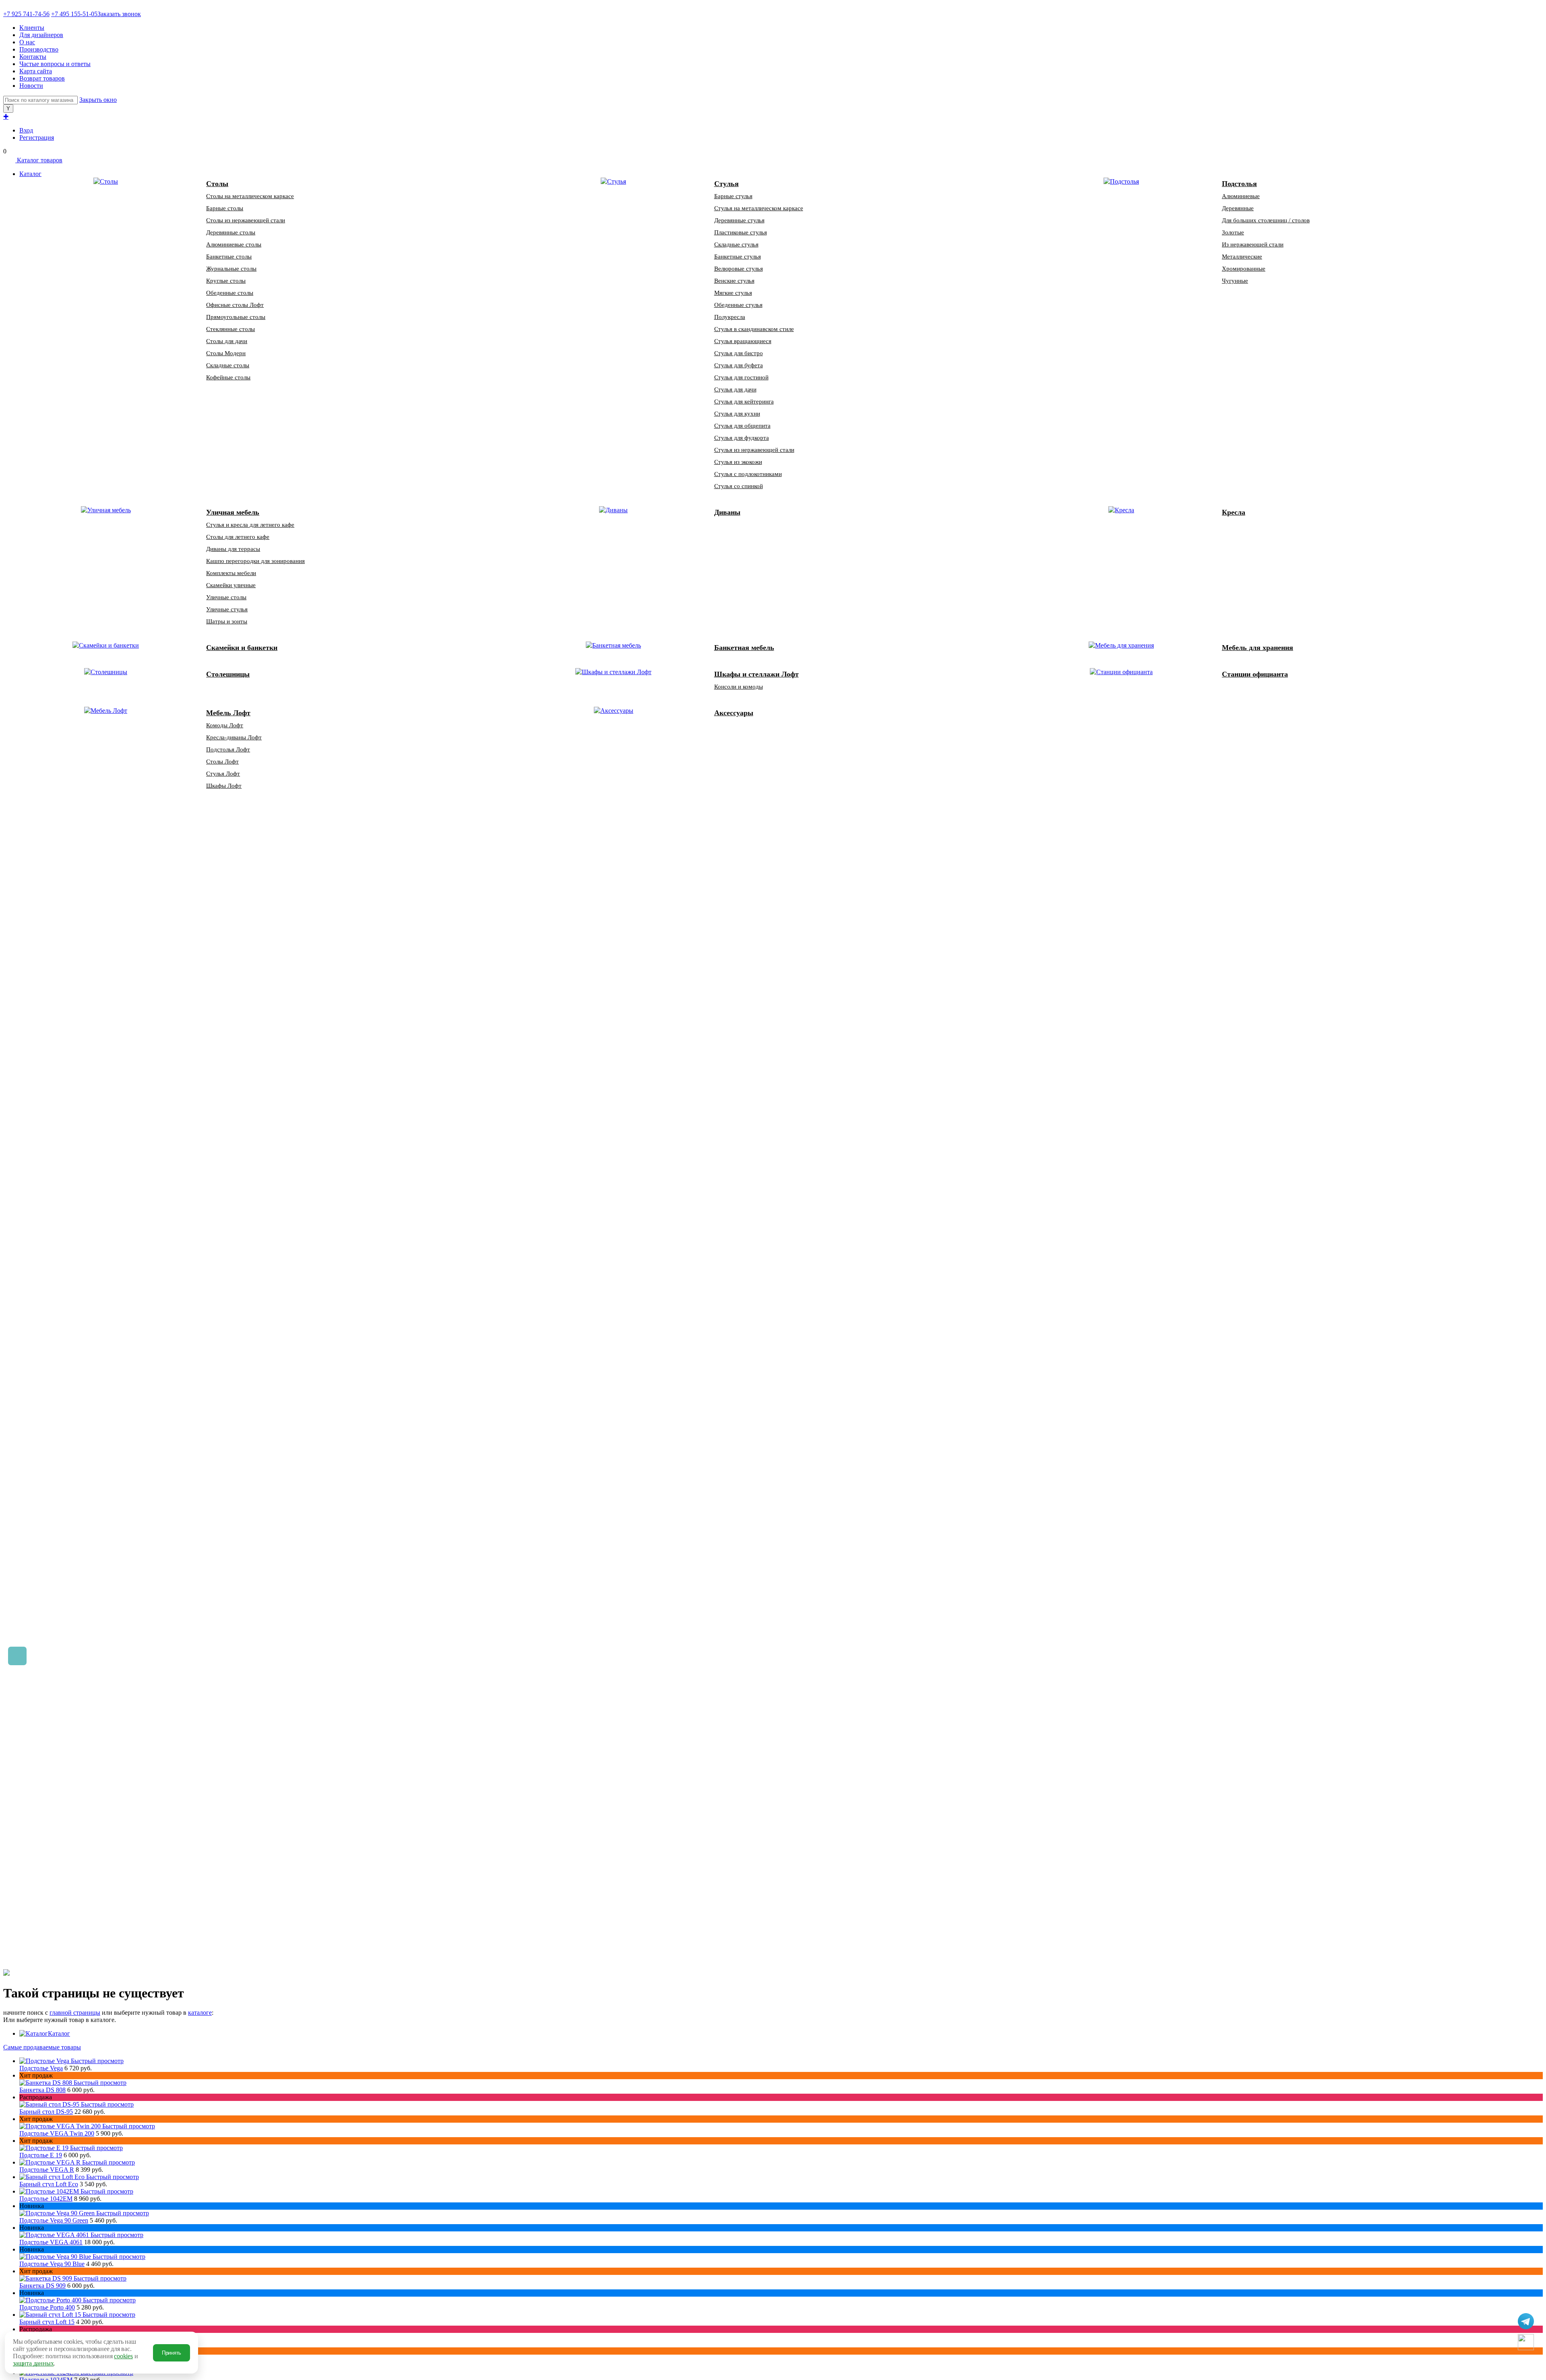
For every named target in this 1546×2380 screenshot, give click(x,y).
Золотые (1233, 232)
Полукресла (730, 317)
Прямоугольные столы (236, 317)
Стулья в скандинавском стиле (754, 329)
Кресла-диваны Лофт (234, 737)
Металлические (1242, 257)
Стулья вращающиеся (743, 341)
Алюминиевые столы (234, 244)
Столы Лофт (222, 762)
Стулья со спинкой (739, 486)
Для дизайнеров (41, 35)
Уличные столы (226, 597)
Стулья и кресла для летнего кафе (250, 525)
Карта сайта (36, 71)
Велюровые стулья (739, 269)
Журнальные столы (231, 269)
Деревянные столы (231, 232)
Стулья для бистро (739, 353)
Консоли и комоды (739, 687)
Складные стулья (736, 244)
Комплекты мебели (231, 573)
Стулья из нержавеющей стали (754, 450)
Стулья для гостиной (741, 377)
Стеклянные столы (230, 329)
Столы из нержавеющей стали (246, 220)
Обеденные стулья (738, 305)
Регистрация (37, 138)
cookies (123, 2356)
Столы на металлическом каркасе (250, 196)
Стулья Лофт (223, 774)
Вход (26, 130)
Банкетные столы (229, 257)
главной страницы (75, 2013)
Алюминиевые (1241, 196)
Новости (31, 86)
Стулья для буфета (739, 365)
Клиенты (32, 28)
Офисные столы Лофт (235, 305)
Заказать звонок (119, 14)
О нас (27, 42)
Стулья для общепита (742, 426)
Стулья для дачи (735, 389)
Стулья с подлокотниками (748, 474)
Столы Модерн (226, 353)
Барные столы (225, 208)
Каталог (59, 2033)
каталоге (200, 2013)
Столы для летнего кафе (238, 537)
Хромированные (1244, 269)
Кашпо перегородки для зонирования (255, 561)
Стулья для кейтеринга (744, 401)
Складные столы (228, 365)
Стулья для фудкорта (742, 438)
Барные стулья (733, 196)
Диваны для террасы (233, 549)
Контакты (33, 57)
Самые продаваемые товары (42, 2047)
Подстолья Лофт (228, 749)
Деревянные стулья (739, 220)
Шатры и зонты (227, 621)
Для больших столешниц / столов (1266, 220)
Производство (39, 49)
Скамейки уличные (231, 585)
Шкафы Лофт (224, 786)
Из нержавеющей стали (1253, 244)
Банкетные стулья (738, 257)
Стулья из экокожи (738, 462)
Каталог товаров (39, 160)
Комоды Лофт (225, 725)
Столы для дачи (227, 341)
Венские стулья (734, 281)
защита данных (33, 2363)
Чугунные (1235, 281)
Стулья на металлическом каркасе (759, 208)
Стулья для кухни (737, 414)
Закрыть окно (98, 100)
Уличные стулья (227, 609)
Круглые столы (226, 281)
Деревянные (1238, 208)
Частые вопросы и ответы (55, 64)
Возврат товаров (42, 78)
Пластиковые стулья (741, 232)
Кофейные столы (228, 377)
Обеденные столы (230, 293)
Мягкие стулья (733, 293)
